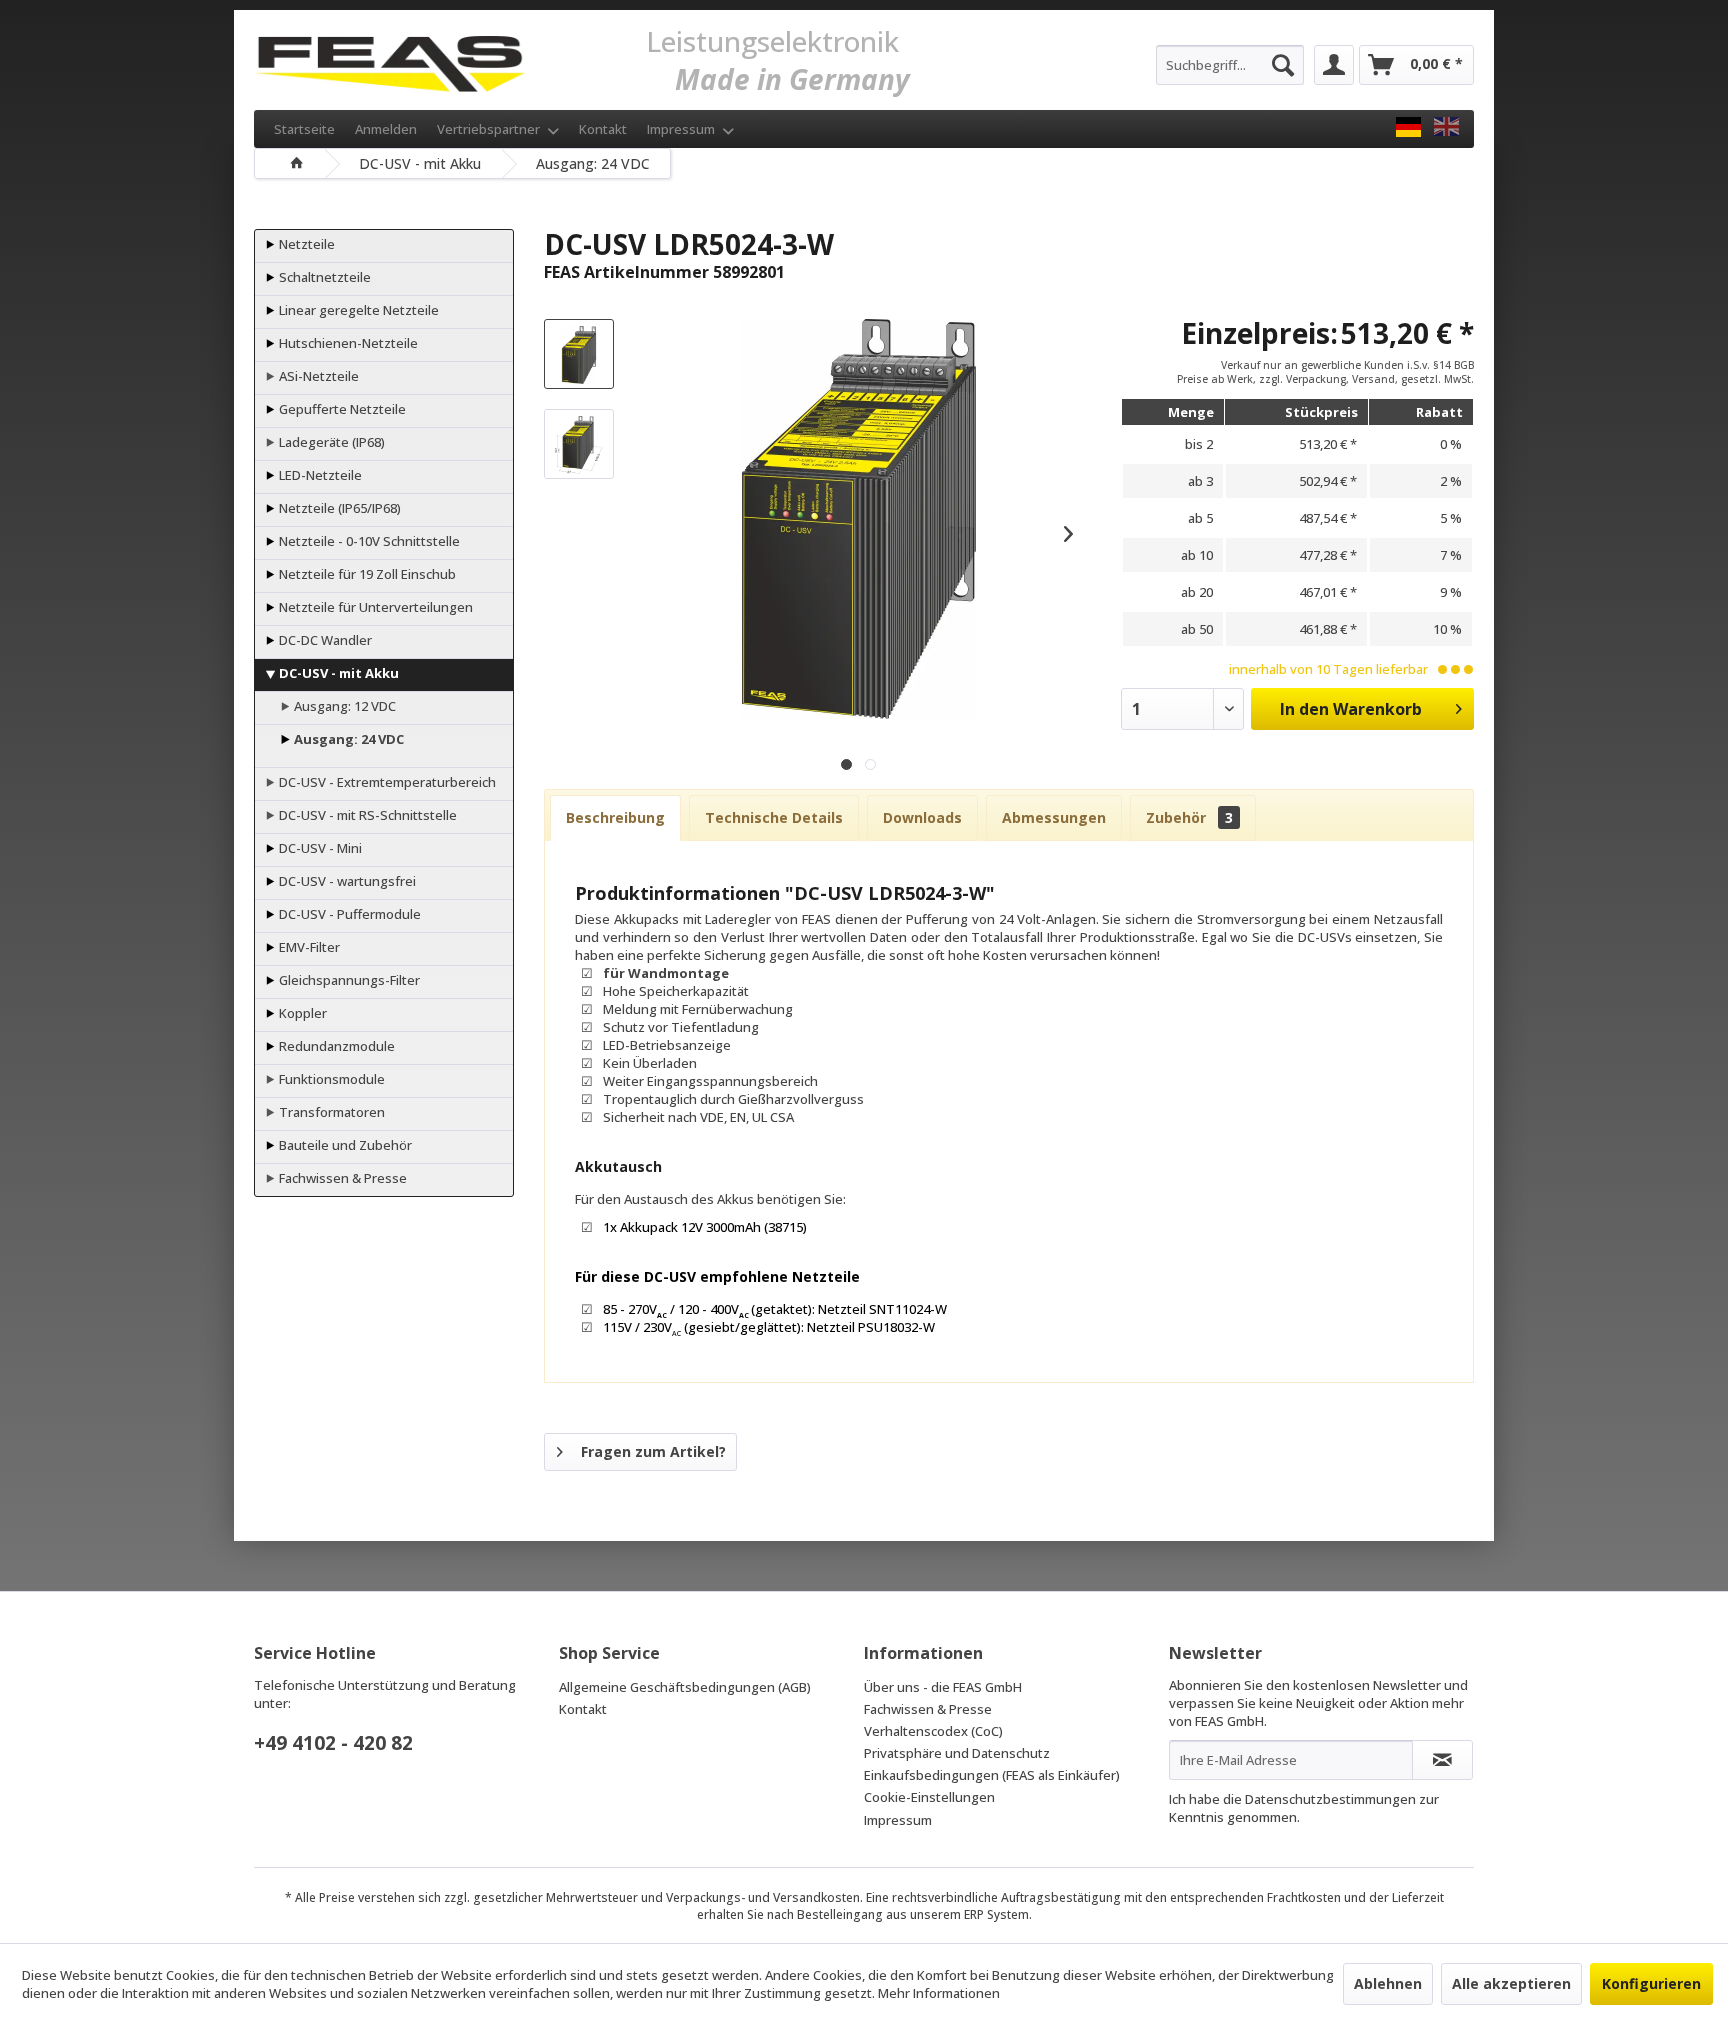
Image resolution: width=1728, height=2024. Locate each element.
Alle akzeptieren (1511, 1983)
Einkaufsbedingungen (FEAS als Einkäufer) (992, 1775)
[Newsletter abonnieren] (1442, 1760)
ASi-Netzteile (317, 376)
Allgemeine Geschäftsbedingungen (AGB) (685, 1687)
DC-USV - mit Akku (337, 673)
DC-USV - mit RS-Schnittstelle (366, 815)
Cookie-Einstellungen (929, 1797)
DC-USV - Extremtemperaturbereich (386, 782)
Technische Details (774, 817)
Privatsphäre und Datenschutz (957, 1753)
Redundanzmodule (335, 1046)
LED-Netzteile (319, 475)
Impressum (682, 129)
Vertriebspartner (490, 129)
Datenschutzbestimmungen (1330, 1799)
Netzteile (305, 244)
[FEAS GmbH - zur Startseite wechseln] (389, 60)
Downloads (922, 817)
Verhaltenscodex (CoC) (933, 1731)
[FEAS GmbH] (1408, 127)
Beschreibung (615, 817)
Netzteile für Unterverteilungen (374, 607)
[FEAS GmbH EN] (1446, 127)
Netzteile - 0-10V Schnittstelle (368, 541)
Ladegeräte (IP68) (330, 442)
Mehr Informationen (939, 1993)
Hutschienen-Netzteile (347, 343)
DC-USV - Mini (319, 848)
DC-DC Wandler (324, 640)
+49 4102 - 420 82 (333, 1743)
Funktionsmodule (330, 1079)
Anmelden (386, 129)
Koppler (301, 1013)
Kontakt (603, 129)
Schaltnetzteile (323, 277)
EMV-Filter (308, 947)
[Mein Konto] (1334, 65)
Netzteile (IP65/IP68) (338, 508)
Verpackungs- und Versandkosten (763, 1897)
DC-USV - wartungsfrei (346, 881)
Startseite (304, 129)
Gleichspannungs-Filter (348, 980)
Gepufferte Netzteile (341, 409)
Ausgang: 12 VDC (343, 706)
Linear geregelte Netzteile (357, 310)
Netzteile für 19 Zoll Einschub (366, 574)
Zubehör (1189, 817)
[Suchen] (1283, 65)
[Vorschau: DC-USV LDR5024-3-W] (579, 354)
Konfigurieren (1651, 1983)
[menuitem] (1230, 65)
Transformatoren (330, 1112)
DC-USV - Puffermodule (348, 914)
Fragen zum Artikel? (653, 1451)
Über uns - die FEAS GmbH (943, 1687)
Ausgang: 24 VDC (347, 739)
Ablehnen (1388, 1983)
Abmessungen (1054, 817)
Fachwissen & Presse (341, 1178)
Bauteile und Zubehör (344, 1145)
